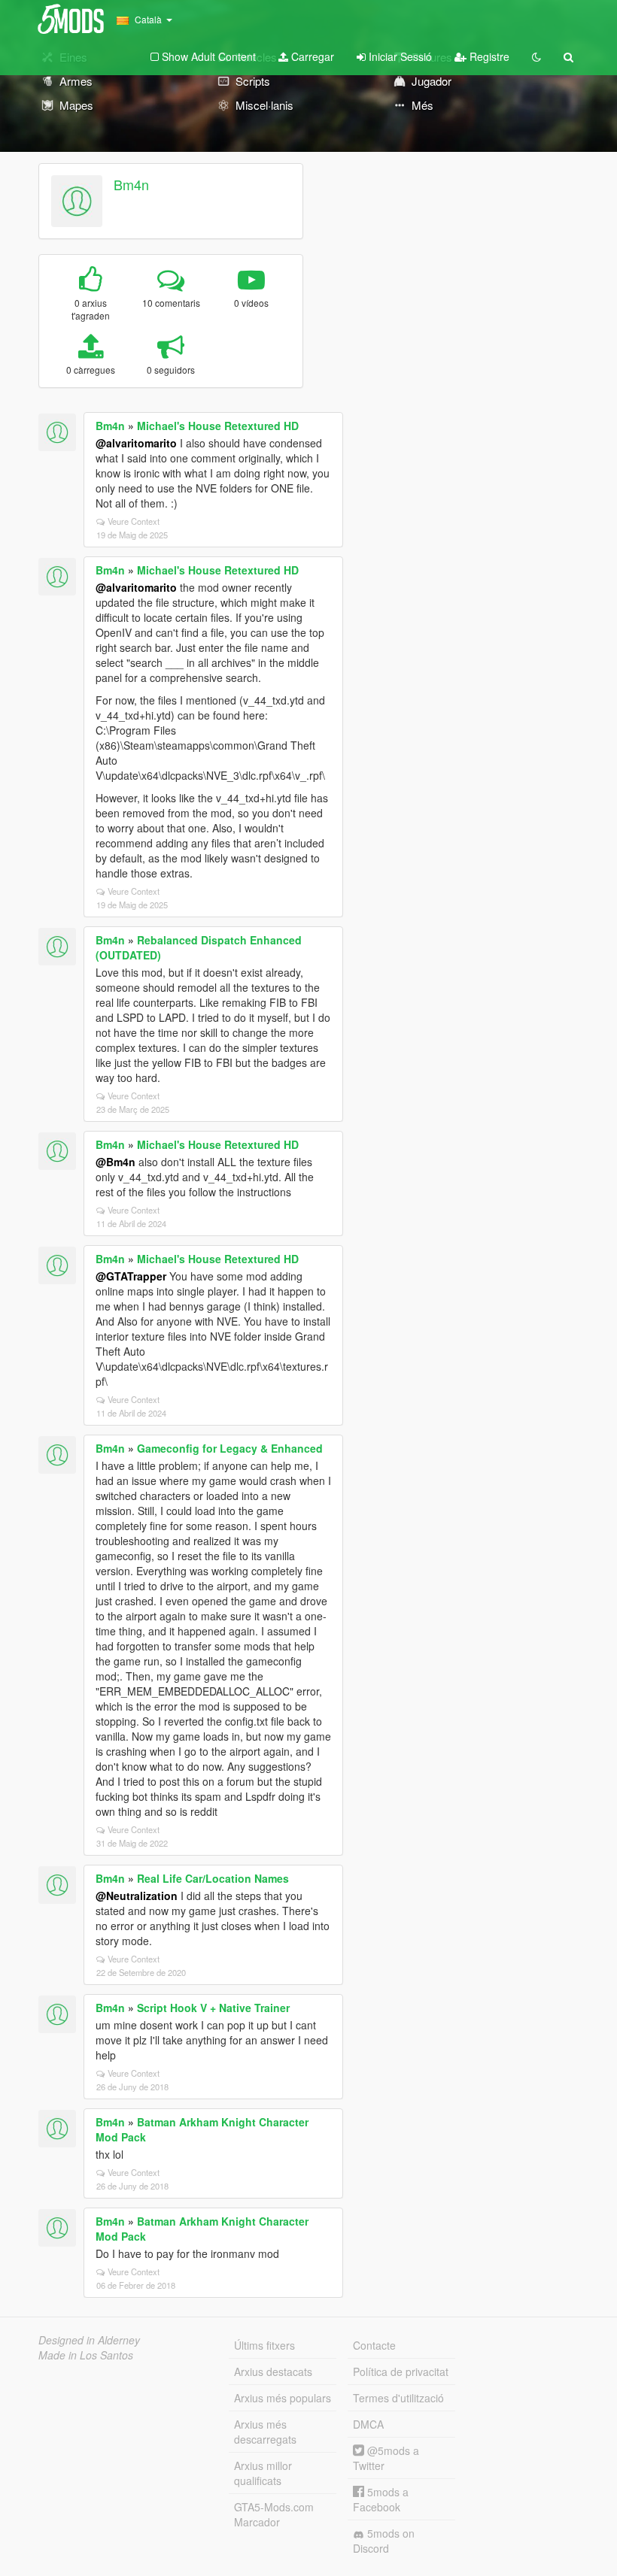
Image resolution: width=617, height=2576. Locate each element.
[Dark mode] (536, 56)
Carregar (311, 56)
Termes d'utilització (398, 2398)
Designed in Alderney (89, 2340)
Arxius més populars (283, 2398)
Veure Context (134, 521)
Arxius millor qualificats (263, 2473)
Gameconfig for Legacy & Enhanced (230, 1448)
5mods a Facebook (381, 2499)
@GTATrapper (131, 1276)
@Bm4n (115, 1162)
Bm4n (131, 184)
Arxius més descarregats (265, 2432)
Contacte (374, 2345)
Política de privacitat (401, 2371)
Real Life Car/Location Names (213, 1878)
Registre (488, 56)
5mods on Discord (384, 2541)
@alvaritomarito (136, 443)
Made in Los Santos (86, 2355)
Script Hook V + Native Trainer (213, 2008)
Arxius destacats (273, 2371)
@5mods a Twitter (386, 2458)
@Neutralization (137, 1896)
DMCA (368, 2424)
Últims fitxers (264, 2345)
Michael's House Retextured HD (218, 426)
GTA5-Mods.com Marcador (274, 2514)
